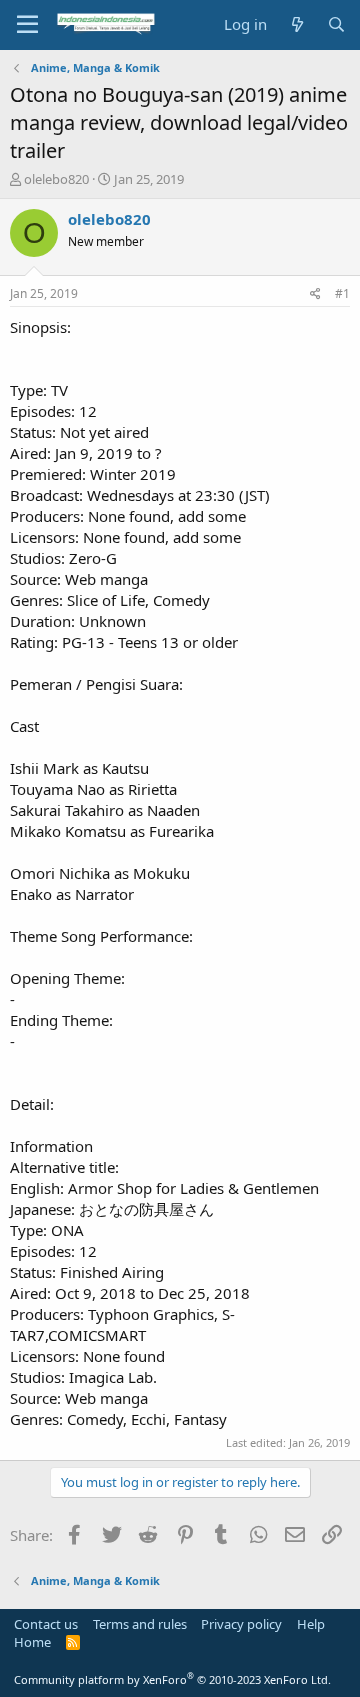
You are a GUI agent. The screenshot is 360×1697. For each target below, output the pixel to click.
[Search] (336, 24)
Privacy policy (241, 1624)
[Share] (315, 294)
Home (32, 1642)
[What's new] (296, 24)
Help (311, 1624)
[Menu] (27, 25)
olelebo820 (56, 179)
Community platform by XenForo (172, 1679)
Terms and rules (140, 1624)
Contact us (46, 1624)
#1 (342, 293)
